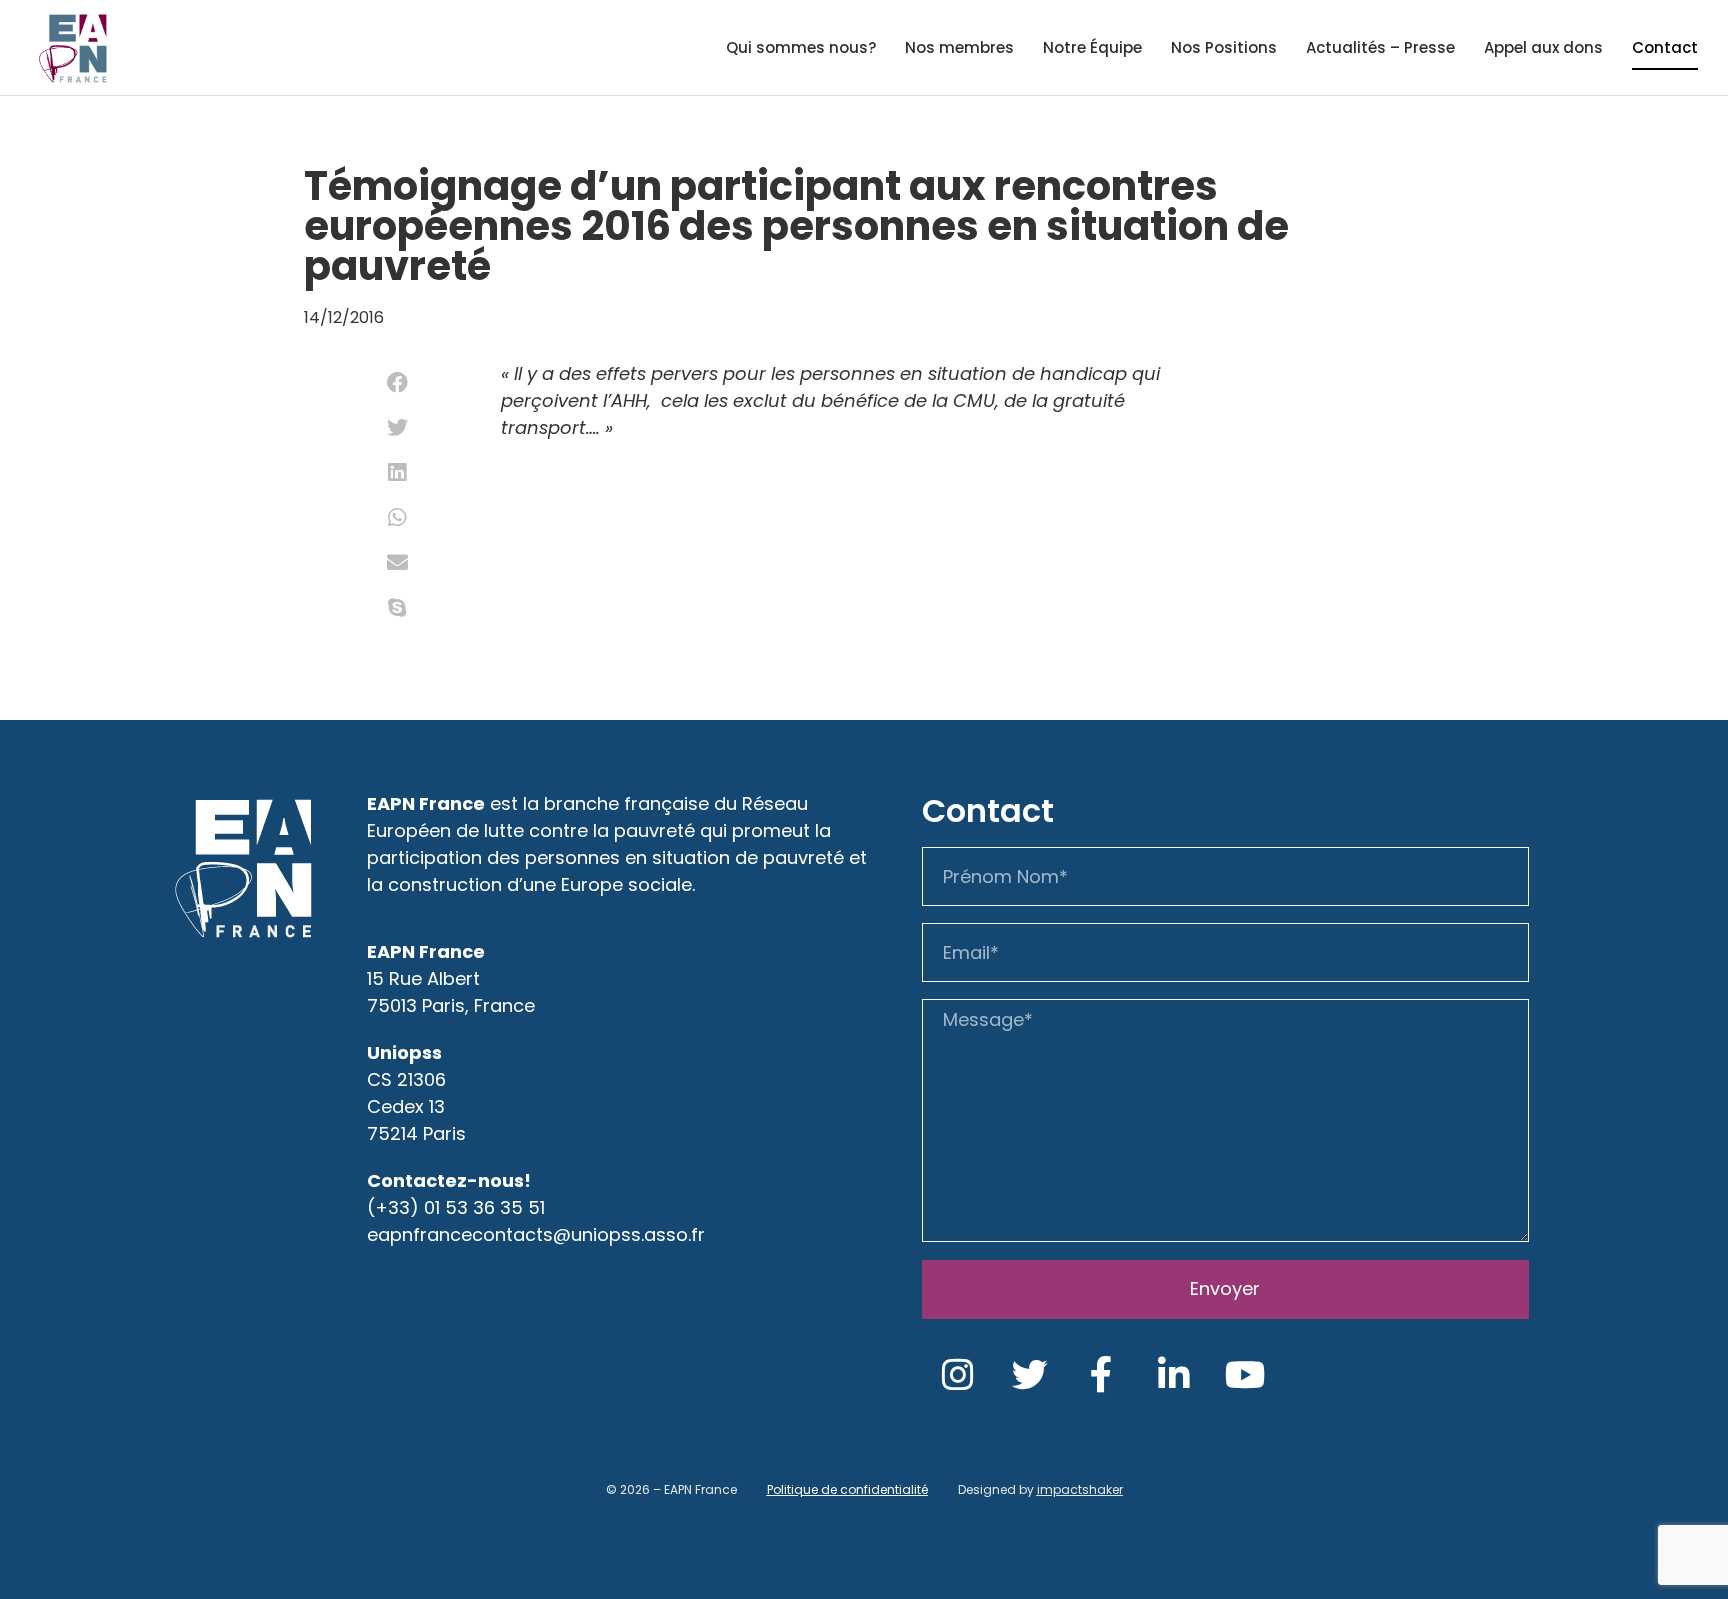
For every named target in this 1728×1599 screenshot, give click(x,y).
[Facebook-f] (1102, 1375)
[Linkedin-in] (1174, 1375)
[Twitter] (1030, 1375)
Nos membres (959, 47)
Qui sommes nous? (801, 47)
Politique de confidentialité (847, 1489)
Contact (1665, 47)
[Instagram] (958, 1375)
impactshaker (1080, 1489)
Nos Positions (1224, 47)
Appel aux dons (1543, 47)
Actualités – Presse (1380, 47)
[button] (397, 382)
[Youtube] (1246, 1375)
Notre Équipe (1092, 47)
